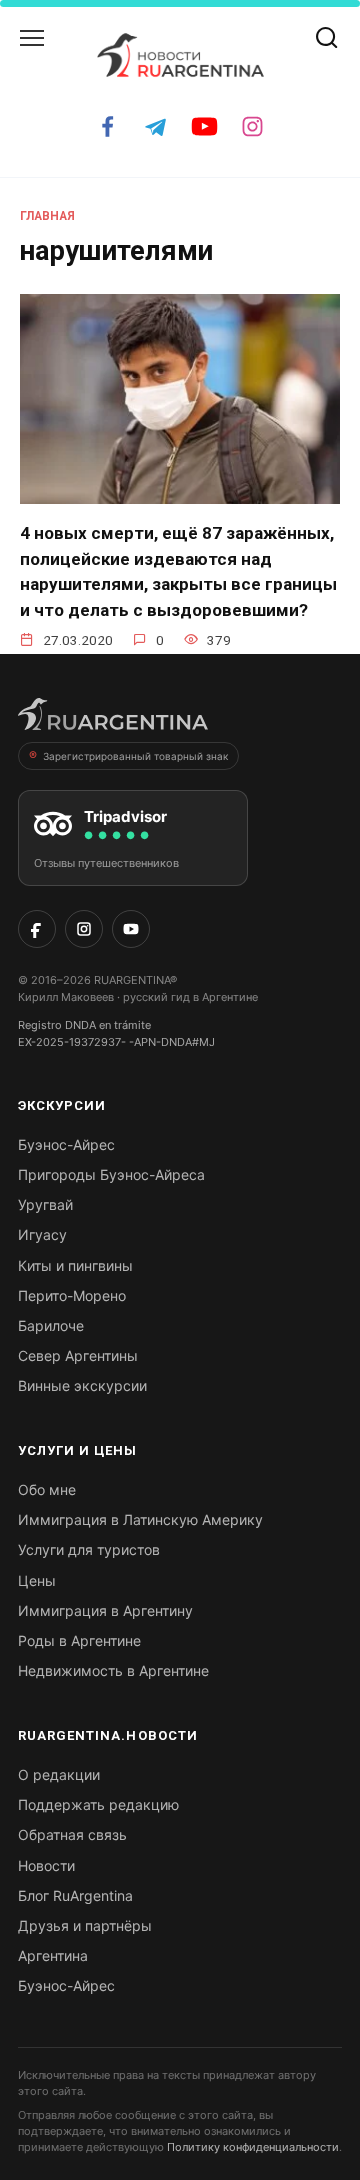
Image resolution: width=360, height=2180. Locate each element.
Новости (46, 1865)
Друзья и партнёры (85, 1925)
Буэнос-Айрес (66, 1144)
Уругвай (45, 1204)
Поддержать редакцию (98, 1804)
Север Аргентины (78, 1355)
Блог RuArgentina (75, 1895)
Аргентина (53, 1955)
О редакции (59, 1774)
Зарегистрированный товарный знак (135, 756)
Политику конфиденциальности (253, 2147)
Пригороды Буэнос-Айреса (111, 1174)
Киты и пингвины (75, 1265)
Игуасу (42, 1234)
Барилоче (51, 1325)
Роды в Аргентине (79, 1640)
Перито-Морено (72, 1295)
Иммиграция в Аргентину (105, 1610)
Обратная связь (72, 1834)
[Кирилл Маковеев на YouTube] (131, 929)
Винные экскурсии (82, 1385)
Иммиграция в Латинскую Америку (140, 1519)
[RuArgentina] (113, 720)
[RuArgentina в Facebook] (37, 929)
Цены (37, 1580)
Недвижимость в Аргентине (113, 1670)
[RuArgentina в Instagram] (84, 929)
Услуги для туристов (89, 1549)
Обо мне (47, 1489)
